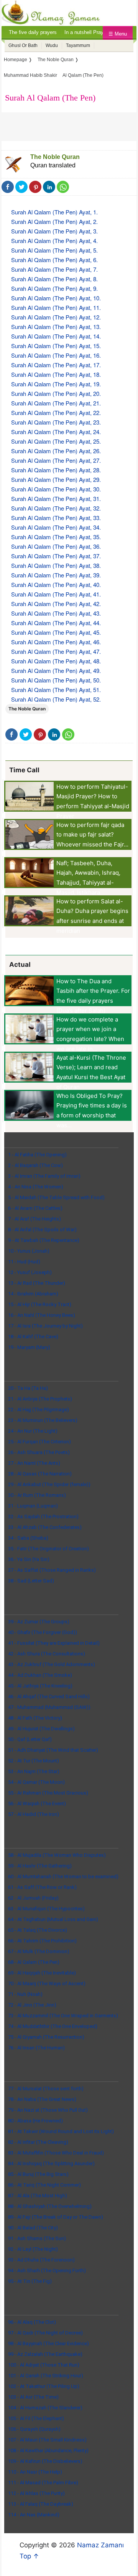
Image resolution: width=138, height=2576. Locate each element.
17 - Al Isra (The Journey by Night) (45, 1326)
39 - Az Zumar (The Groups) (39, 1622)
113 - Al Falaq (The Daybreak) (41, 2504)
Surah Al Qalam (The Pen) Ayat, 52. (56, 699)
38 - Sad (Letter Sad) (31, 1581)
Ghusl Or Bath (23, 45)
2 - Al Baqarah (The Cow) (35, 1165)
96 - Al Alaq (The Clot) (32, 2322)
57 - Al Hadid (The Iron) (34, 1814)
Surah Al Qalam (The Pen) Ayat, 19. (56, 384)
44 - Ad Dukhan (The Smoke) (40, 1675)
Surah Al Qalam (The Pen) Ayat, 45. (56, 632)
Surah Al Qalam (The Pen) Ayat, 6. (54, 260)
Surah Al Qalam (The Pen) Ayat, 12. (56, 317)
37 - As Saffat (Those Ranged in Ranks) (52, 1570)
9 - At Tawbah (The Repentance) (44, 1240)
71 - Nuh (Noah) (25, 1994)
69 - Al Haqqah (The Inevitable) (42, 1973)
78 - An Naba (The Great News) (42, 2099)
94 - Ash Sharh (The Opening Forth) (47, 2270)
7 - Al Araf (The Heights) (34, 1219)
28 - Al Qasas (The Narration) (40, 1474)
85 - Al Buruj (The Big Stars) (38, 2174)
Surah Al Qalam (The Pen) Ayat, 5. (54, 250)
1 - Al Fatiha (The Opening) (37, 1155)
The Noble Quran (55, 157)
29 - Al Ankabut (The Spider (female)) (49, 1484)
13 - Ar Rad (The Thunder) (37, 1283)
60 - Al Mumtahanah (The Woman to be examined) (63, 1876)
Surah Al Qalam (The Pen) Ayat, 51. (56, 690)
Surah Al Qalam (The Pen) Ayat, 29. (56, 479)
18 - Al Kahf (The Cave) (33, 1337)
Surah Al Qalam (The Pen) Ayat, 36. (56, 546)
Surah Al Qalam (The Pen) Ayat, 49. (56, 670)
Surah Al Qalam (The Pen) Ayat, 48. (56, 661)
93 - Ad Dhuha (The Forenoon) (41, 2260)
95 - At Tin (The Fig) (30, 2281)
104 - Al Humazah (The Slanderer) (45, 2408)
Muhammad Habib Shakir (30, 75)
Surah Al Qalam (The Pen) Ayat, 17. (56, 365)
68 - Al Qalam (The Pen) (34, 1962)
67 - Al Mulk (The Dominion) (39, 1951)
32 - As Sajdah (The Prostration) (43, 1517)
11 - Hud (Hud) (24, 1262)
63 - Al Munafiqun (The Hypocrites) (46, 1909)
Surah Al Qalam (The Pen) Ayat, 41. (56, 594)
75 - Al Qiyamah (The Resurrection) (46, 2037)
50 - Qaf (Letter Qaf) (30, 1739)
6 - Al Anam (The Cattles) (35, 1208)
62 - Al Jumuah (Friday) (33, 1898)
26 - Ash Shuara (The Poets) (39, 1452)
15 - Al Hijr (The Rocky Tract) (40, 1304)
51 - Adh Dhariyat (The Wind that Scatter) (53, 1750)
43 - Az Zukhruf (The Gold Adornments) (52, 1664)
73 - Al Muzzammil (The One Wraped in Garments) (63, 2016)
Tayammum (78, 45)
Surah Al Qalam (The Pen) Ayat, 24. (56, 432)
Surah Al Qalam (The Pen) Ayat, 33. (56, 518)
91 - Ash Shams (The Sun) (37, 2238)
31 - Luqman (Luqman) (33, 1506)
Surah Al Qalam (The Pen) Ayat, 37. (56, 556)
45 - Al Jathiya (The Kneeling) (40, 1686)
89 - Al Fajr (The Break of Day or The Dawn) (56, 2217)
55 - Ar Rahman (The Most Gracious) (48, 1793)
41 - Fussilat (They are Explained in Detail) (54, 1643)
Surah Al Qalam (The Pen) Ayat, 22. (56, 413)
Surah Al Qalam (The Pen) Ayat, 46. (56, 642)
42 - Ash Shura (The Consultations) (47, 1654)
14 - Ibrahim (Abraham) (33, 1294)
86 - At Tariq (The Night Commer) (44, 2185)
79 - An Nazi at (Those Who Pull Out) (48, 2110)
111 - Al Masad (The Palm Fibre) (43, 2483)
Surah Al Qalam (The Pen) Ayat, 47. (56, 651)
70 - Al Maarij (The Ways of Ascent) (47, 1983)
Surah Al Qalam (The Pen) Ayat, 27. (56, 460)
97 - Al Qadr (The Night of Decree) (45, 2333)
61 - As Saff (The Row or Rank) (42, 1887)
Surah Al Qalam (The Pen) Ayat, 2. (54, 221)
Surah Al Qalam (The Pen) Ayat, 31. (56, 499)
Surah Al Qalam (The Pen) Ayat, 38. (56, 565)
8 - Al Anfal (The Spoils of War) (42, 1230)
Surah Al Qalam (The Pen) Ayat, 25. (56, 441)
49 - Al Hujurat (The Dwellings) (41, 1729)
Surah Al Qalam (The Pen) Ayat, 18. (56, 374)
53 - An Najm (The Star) (34, 1771)
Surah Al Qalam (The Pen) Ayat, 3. (54, 231)
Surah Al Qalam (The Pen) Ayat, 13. (56, 327)
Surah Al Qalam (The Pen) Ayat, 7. (54, 269)
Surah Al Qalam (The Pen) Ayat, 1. (54, 212)
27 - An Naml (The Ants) (34, 1463)
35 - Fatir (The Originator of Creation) (48, 1549)
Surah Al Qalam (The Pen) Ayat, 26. (56, 451)
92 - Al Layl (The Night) (33, 2249)
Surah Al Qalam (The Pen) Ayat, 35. (56, 537)
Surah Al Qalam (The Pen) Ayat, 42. (56, 604)
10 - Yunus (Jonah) (29, 1251)
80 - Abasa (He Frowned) (35, 2121)
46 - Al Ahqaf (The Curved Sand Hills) (49, 1697)
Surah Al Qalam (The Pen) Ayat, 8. (54, 279)
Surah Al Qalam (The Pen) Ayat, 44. (56, 623)
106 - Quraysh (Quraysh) (34, 2429)
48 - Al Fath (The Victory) (35, 1718)
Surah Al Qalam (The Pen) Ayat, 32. (56, 508)
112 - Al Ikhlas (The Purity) (36, 2493)
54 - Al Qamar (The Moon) (36, 1782)
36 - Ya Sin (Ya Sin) (29, 1559)
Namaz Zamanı (100, 2545)
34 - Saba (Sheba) (28, 1538)
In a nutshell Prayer (86, 32)
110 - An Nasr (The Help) (35, 2472)
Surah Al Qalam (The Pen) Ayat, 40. (56, 584)
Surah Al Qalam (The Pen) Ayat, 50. (56, 680)
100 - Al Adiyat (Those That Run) (44, 2365)
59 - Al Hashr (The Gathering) (40, 1866)
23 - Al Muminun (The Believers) (43, 1420)
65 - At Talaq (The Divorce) (38, 1930)
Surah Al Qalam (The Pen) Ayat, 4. (54, 241)
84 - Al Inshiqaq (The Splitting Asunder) (51, 2163)
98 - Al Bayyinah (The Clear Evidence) (48, 2343)
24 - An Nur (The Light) (33, 1431)
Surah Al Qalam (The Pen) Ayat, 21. (56, 403)
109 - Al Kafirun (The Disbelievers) (45, 2461)
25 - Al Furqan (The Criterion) (39, 1442)
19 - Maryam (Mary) (29, 1347)
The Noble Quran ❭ (58, 60)
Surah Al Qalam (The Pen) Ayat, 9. (54, 288)
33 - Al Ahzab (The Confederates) (45, 1527)
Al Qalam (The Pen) (83, 75)
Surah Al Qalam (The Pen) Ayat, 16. (56, 355)
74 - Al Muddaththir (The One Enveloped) (53, 2026)
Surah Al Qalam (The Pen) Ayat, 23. (56, 422)
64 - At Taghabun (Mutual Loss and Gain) (53, 1919)
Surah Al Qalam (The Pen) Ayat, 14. (56, 336)
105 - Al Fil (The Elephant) (36, 2418)
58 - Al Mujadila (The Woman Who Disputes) (57, 1855)
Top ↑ (29, 2556)
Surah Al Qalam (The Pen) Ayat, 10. (56, 298)
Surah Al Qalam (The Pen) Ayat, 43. (56, 613)
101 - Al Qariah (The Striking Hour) (46, 2376)
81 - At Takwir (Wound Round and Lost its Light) (61, 2131)
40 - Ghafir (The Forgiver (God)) (43, 1632)
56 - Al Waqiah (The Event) (37, 1804)
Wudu (52, 45)
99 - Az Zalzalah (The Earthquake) (45, 2354)
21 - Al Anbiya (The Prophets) (40, 1399)
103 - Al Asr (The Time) (33, 2397)
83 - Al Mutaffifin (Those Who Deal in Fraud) (56, 2153)
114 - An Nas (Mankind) (34, 2515)
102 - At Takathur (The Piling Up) (44, 2386)
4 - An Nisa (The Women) (36, 1187)
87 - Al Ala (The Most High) (38, 2196)
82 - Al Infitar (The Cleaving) (38, 2142)
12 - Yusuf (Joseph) (30, 1272)
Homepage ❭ (18, 60)
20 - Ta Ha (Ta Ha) (28, 1388)
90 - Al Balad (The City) (33, 2228)
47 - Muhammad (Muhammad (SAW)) (49, 1707)
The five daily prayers (33, 32)
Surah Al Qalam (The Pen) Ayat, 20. (56, 393)
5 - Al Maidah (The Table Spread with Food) (56, 1197)
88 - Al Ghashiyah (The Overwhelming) (50, 2206)
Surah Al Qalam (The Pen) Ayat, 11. (56, 307)
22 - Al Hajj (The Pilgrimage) (39, 1410)
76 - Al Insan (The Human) (36, 2048)
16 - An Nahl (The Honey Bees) (42, 1315)
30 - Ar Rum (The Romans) (37, 1495)
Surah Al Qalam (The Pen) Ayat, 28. (56, 470)
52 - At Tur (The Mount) (34, 1761)
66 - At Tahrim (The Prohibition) (42, 1941)
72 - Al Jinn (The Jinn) (32, 2005)
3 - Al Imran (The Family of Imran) (44, 1176)
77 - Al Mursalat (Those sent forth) (46, 2089)
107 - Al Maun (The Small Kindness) (47, 2440)
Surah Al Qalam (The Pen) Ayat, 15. (56, 346)
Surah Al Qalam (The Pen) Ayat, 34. (56, 527)
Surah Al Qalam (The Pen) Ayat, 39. (56, 575)
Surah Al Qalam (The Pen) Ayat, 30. (56, 489)
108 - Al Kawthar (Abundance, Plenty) (48, 2450)
